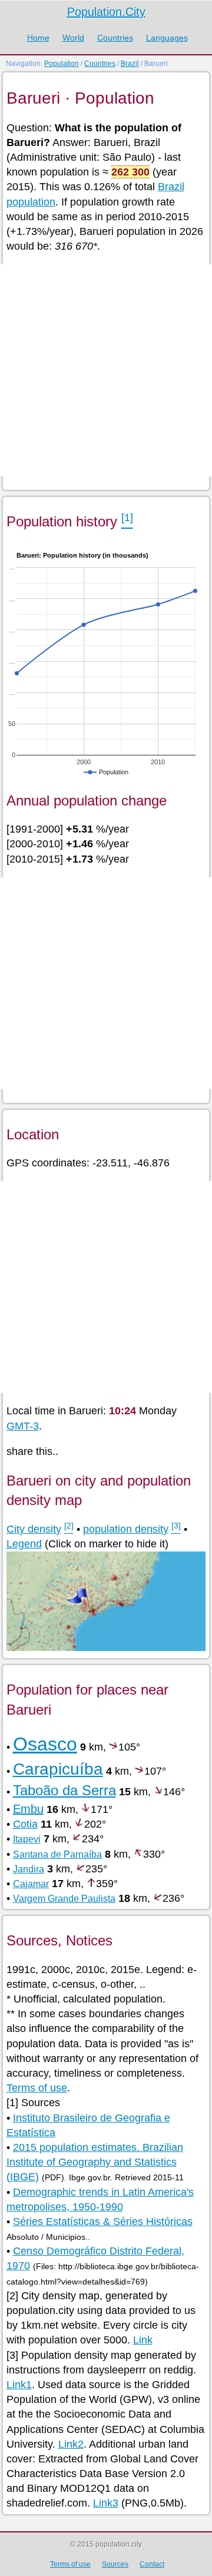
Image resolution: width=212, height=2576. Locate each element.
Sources (115, 2564)
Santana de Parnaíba (57, 1854)
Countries (115, 38)
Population (62, 64)
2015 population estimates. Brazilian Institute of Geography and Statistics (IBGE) (95, 2162)
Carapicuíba (58, 1769)
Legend (24, 1544)
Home (38, 38)
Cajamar (31, 1884)
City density (34, 1529)
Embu (28, 1809)
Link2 (71, 2444)
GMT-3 (23, 1426)
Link (143, 2340)
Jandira (29, 1869)
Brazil (130, 64)
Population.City (106, 12)
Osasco (45, 1744)
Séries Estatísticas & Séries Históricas (103, 2222)
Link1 (19, 2385)
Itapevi (27, 1839)
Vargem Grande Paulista (64, 1899)
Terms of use (37, 2088)
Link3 (106, 2503)
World (73, 38)
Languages (167, 38)
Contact (152, 2564)
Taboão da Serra (64, 1790)
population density (126, 1529)
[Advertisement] (106, 370)
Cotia (25, 1824)
